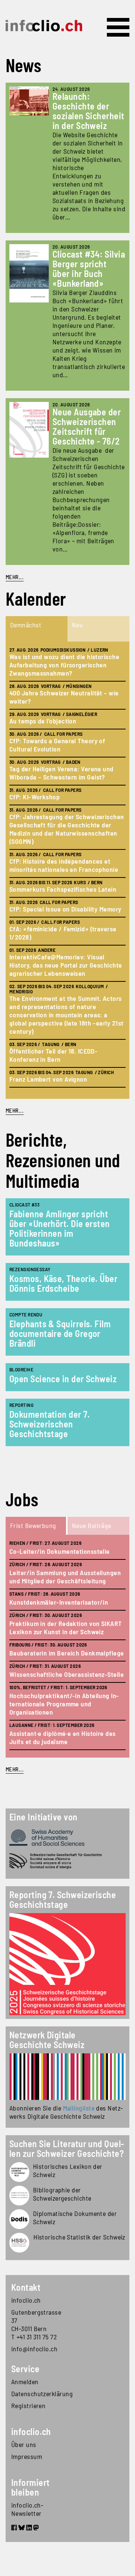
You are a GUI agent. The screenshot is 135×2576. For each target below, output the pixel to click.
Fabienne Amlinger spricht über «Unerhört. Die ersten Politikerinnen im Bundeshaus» (60, 1228)
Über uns (24, 2444)
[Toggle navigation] (118, 27)
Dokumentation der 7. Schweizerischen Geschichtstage (49, 1424)
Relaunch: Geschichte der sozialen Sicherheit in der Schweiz (88, 111)
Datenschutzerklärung (39, 2394)
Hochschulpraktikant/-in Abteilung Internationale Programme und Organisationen (64, 1704)
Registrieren (28, 2406)
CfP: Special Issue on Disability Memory (65, 909)
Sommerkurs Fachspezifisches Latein (63, 889)
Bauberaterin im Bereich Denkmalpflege (67, 1653)
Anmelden (25, 2382)
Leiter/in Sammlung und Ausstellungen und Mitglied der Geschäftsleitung (65, 1577)
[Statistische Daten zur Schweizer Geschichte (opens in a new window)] (19, 2243)
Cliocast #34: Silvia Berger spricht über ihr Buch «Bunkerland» (89, 269)
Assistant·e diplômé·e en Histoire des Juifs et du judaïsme (63, 1737)
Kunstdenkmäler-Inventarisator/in (59, 1602)
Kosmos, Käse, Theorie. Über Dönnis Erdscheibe (63, 1283)
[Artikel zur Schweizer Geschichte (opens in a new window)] (19, 2172)
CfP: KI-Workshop (34, 797)
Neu (77, 625)
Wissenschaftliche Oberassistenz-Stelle (67, 1674)
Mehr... (15, 577)
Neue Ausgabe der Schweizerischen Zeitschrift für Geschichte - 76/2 (87, 426)
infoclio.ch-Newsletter (27, 2509)
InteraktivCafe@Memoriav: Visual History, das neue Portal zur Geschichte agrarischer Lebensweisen (66, 965)
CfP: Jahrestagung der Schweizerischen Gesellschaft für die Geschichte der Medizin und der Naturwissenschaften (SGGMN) (67, 829)
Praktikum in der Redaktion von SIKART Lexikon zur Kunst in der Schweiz (66, 1627)
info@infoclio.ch (34, 2349)
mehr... (15, 1110)
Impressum (27, 2456)
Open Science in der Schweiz (63, 1379)
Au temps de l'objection (43, 721)
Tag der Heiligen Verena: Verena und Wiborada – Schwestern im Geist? (61, 773)
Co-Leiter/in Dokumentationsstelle (60, 1551)
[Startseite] (44, 26)
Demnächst (26, 625)
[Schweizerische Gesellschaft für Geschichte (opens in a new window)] (67, 1861)
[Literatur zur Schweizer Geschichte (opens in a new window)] (19, 2196)
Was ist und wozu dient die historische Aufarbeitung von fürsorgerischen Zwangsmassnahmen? (64, 665)
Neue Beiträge (92, 1525)
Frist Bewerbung (33, 1525)
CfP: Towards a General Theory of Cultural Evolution (57, 745)
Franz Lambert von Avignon (48, 1079)
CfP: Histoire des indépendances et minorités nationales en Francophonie (64, 865)
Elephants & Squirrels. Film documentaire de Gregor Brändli (60, 1333)
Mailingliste (79, 2108)
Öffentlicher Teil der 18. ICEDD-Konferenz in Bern (53, 1055)
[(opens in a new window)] (67, 2077)
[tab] (37, 629)
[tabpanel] (67, 870)
